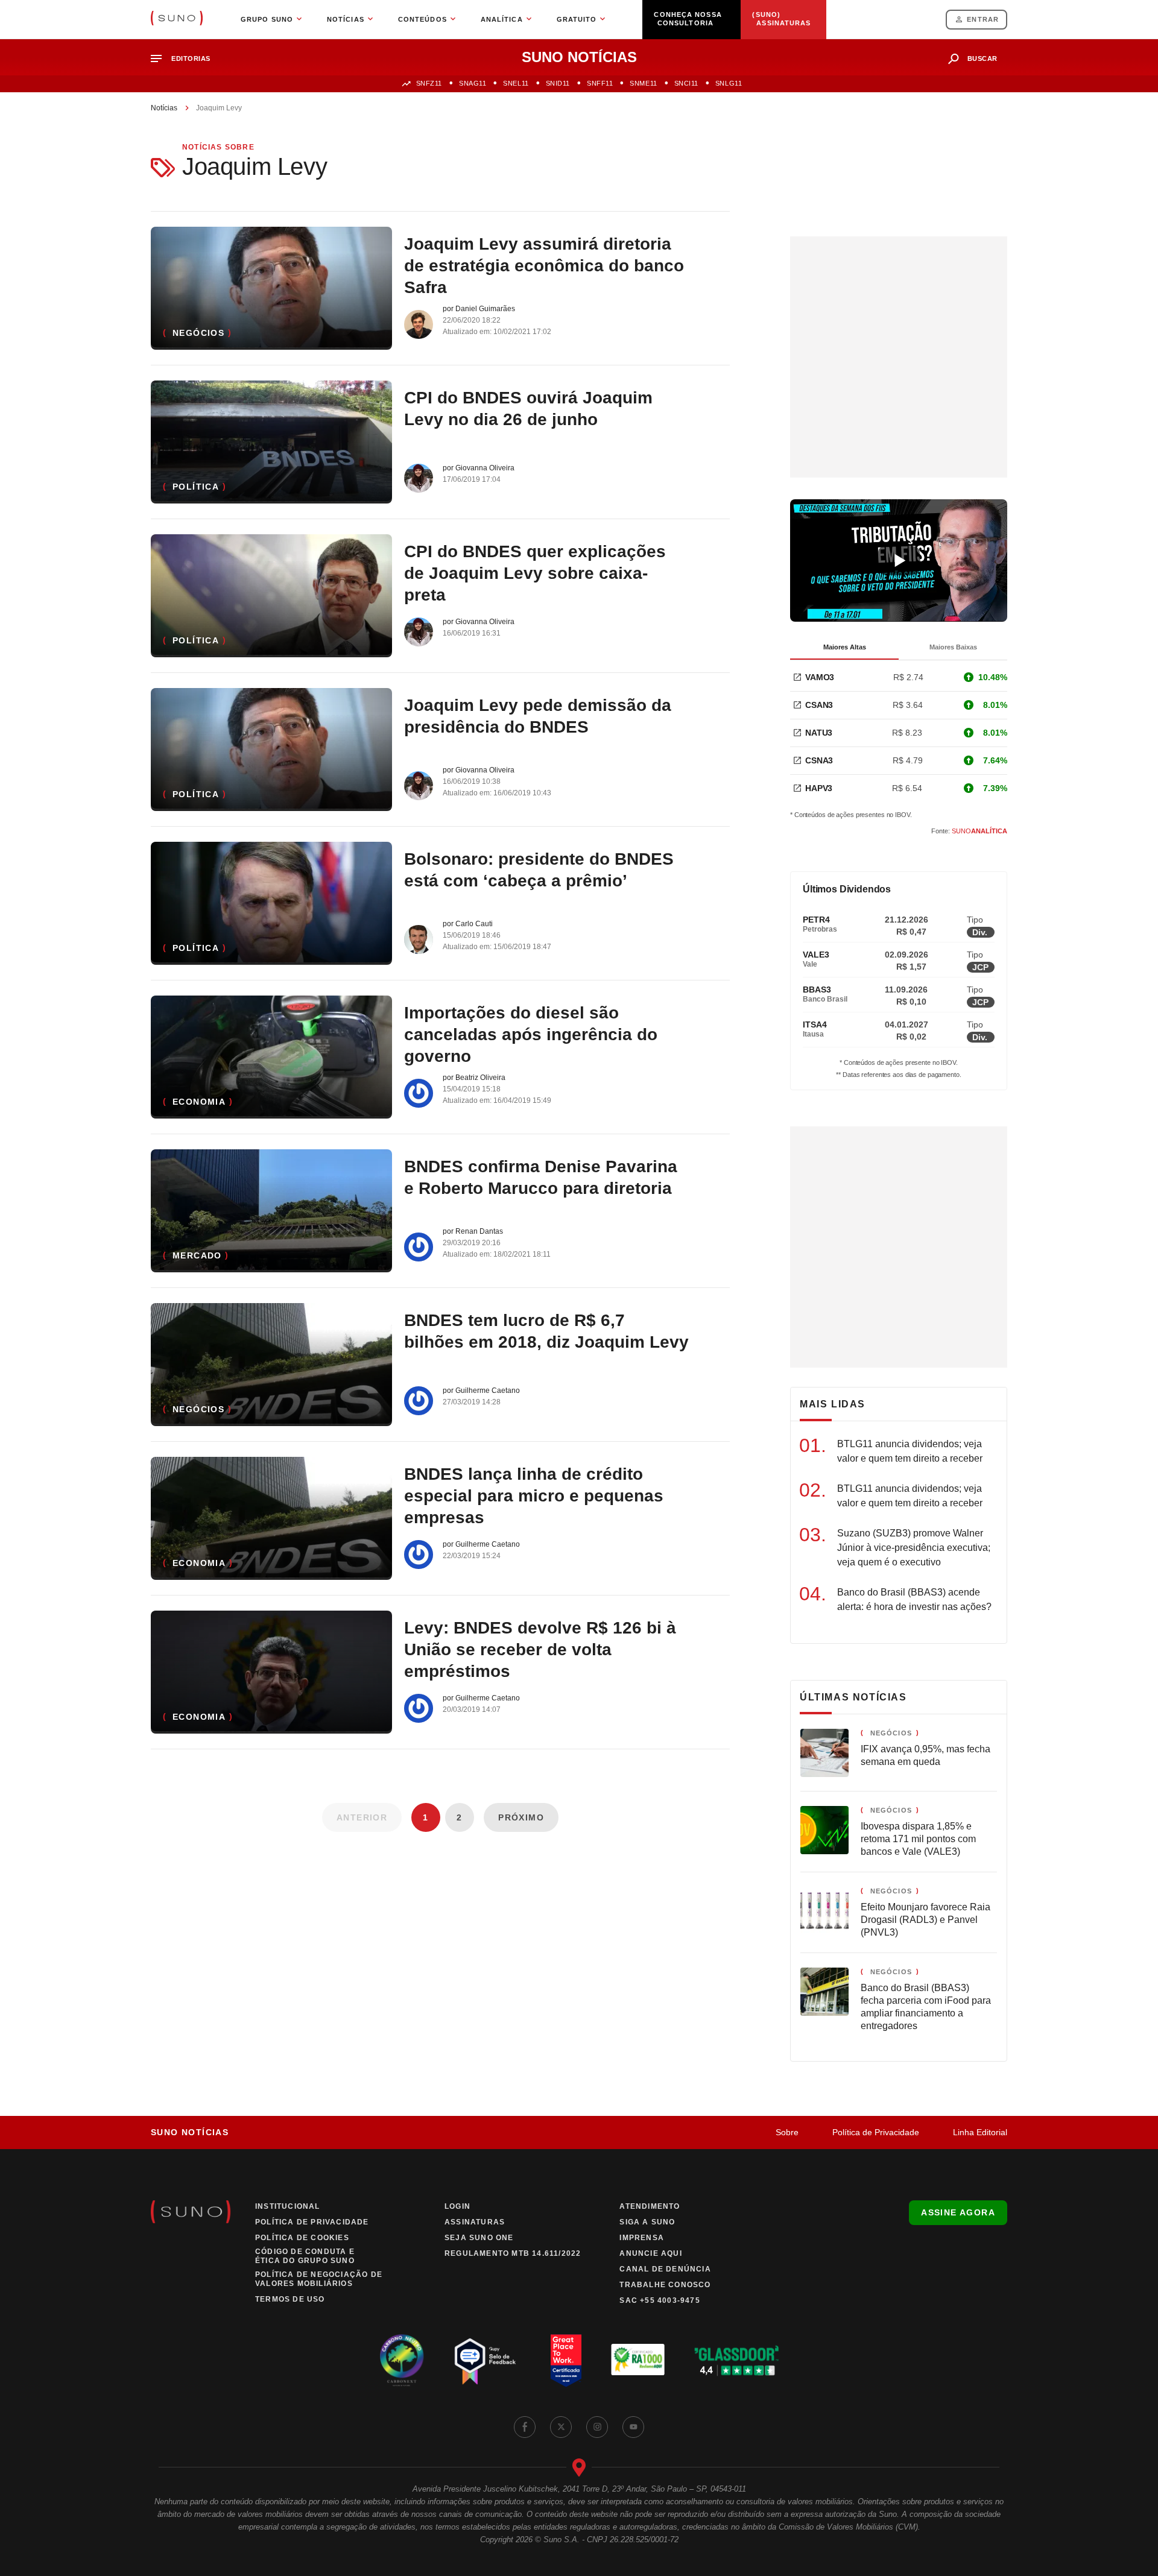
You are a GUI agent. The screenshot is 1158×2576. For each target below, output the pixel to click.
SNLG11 (729, 83)
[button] (185, 59)
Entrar (983, 19)
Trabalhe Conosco (665, 2285)
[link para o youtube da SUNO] (633, 2427)
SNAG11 (473, 83)
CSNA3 (819, 760)
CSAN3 (819, 705)
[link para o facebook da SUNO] (525, 2427)
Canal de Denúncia (665, 2269)
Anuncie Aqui (650, 2253)
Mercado (197, 1255)
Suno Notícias (190, 2132)
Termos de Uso (290, 2299)
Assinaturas (475, 2222)
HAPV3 (819, 788)
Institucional (288, 2206)
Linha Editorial (980, 2132)
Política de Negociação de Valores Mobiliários (319, 2279)
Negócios (198, 333)
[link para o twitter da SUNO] (561, 2427)
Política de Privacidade (876, 2132)
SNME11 (643, 83)
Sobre (787, 2132)
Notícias (164, 108)
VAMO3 (820, 677)
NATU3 (819, 733)
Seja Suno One (479, 2238)
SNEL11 (516, 83)
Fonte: (969, 831)
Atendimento (650, 2206)
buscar (982, 58)
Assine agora (958, 2212)
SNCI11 (686, 83)
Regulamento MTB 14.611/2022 (513, 2253)
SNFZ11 (429, 83)
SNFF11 (600, 83)
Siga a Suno (647, 2222)
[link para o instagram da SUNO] (597, 2427)
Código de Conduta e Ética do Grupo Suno (305, 2256)
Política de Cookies (302, 2238)
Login (457, 2206)
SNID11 (558, 83)
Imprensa (642, 2238)
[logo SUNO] (177, 19)
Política (196, 487)
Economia (199, 1102)
